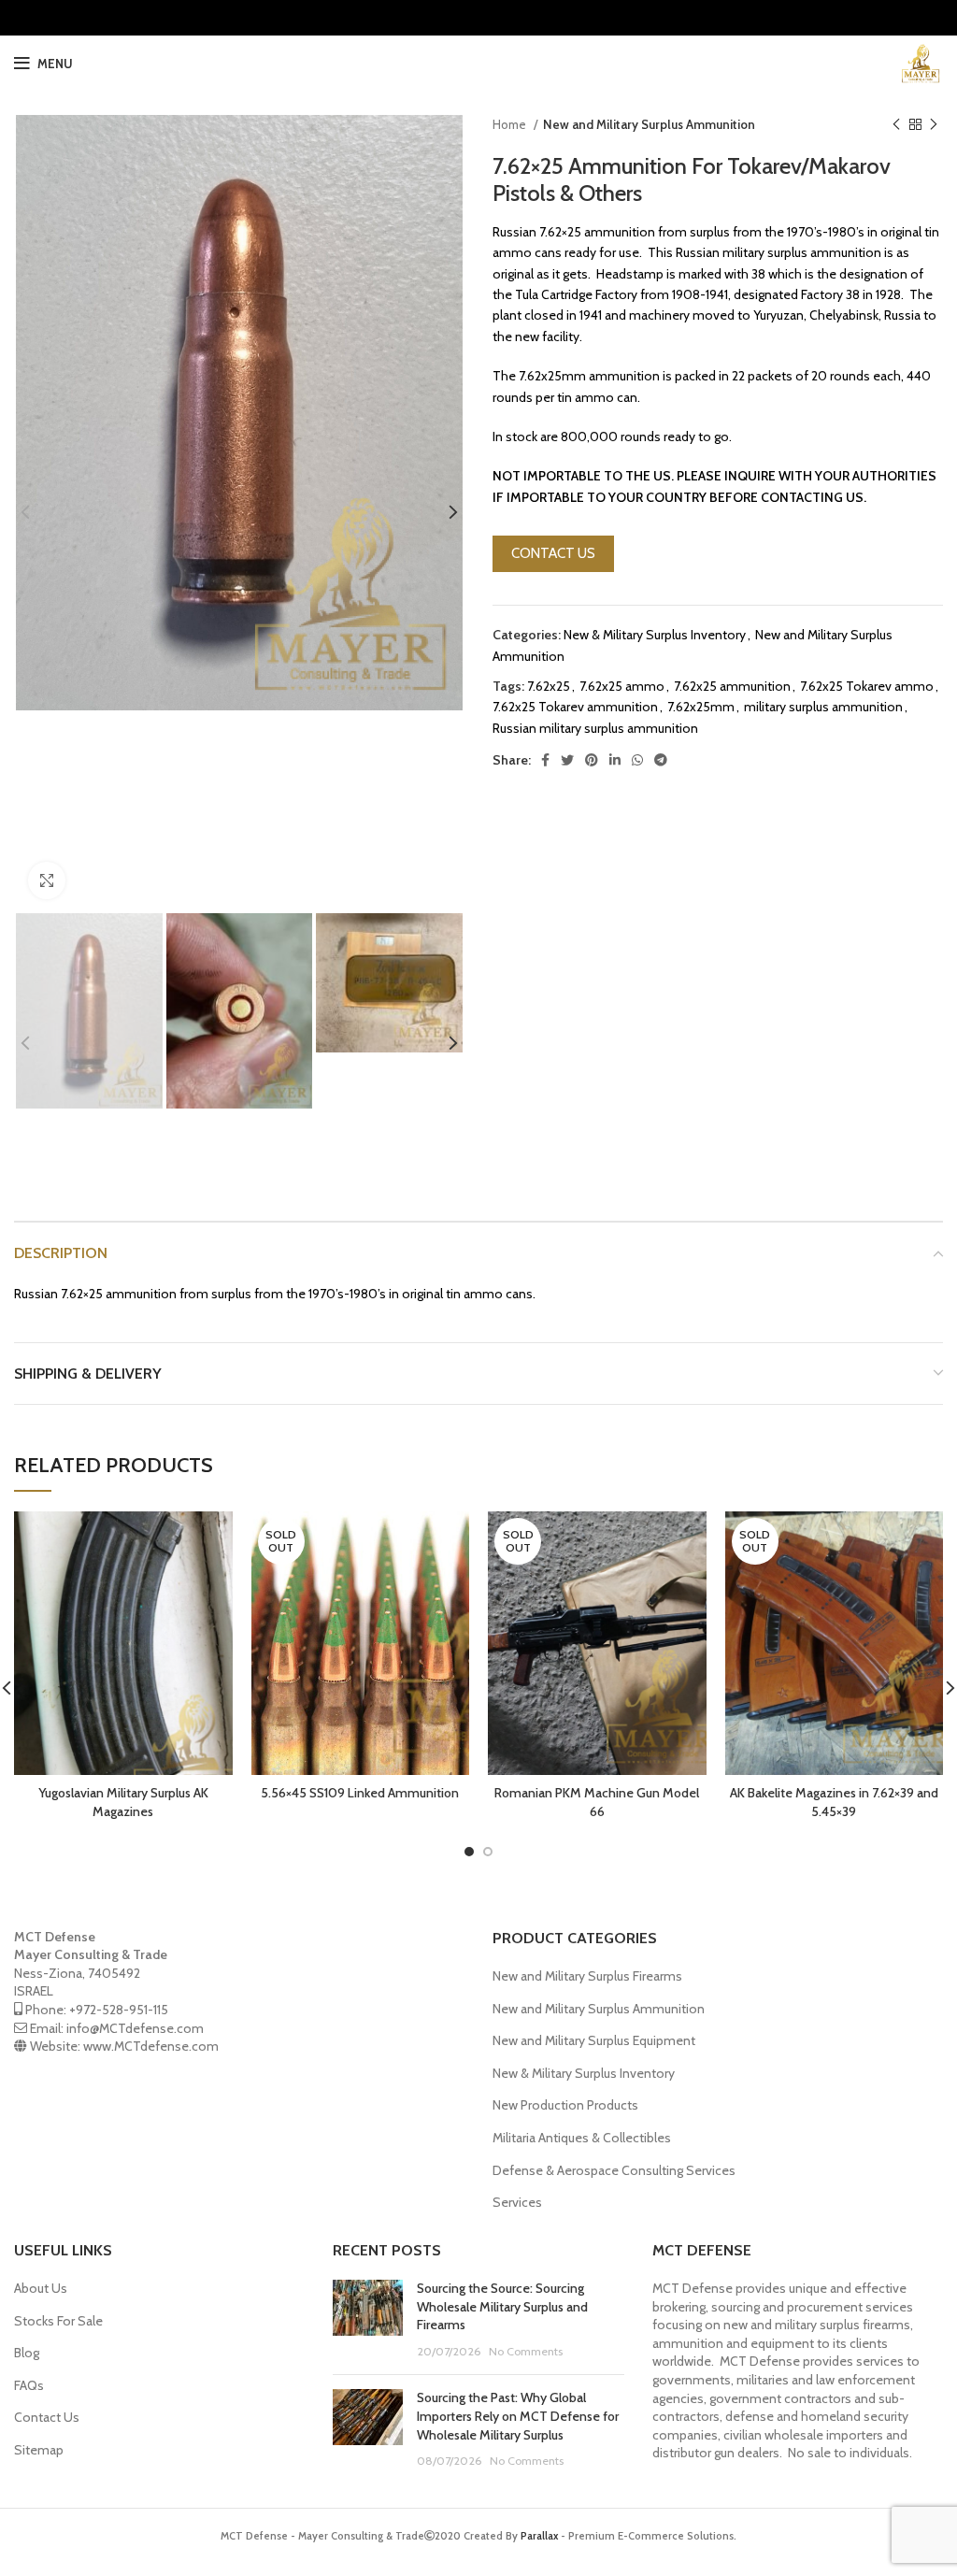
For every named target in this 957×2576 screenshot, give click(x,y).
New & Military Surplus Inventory (655, 635)
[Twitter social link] (567, 760)
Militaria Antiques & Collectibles (582, 2138)
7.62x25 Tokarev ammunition (575, 707)
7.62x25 (549, 686)
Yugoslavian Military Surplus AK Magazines (123, 1802)
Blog (27, 2353)
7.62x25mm (701, 707)
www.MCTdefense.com (151, 2046)
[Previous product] (896, 125)
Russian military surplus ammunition (595, 728)
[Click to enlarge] (47, 880)
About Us (41, 2288)
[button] (553, 554)
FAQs (29, 2385)
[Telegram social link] (661, 760)
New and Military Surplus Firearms (587, 1976)
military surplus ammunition (823, 707)
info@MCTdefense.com (135, 2028)
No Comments (526, 2351)
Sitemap (39, 2450)
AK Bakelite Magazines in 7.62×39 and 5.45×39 (834, 1802)
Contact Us (47, 2417)
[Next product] (934, 125)
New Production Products (565, 2105)
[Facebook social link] (545, 760)
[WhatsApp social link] (637, 760)
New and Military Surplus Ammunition (649, 124)
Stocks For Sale (58, 2321)
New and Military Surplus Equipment (594, 2040)
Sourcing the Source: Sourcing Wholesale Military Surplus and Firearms (502, 2306)
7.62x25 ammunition (732, 686)
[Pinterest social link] (592, 760)
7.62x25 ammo (622, 686)
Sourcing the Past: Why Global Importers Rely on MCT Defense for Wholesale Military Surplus (518, 2416)
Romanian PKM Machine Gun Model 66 (597, 1802)
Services (517, 2202)
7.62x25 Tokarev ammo (867, 686)
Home (511, 124)
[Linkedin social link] (615, 760)
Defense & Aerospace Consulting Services (614, 2170)
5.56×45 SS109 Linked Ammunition (360, 1793)
